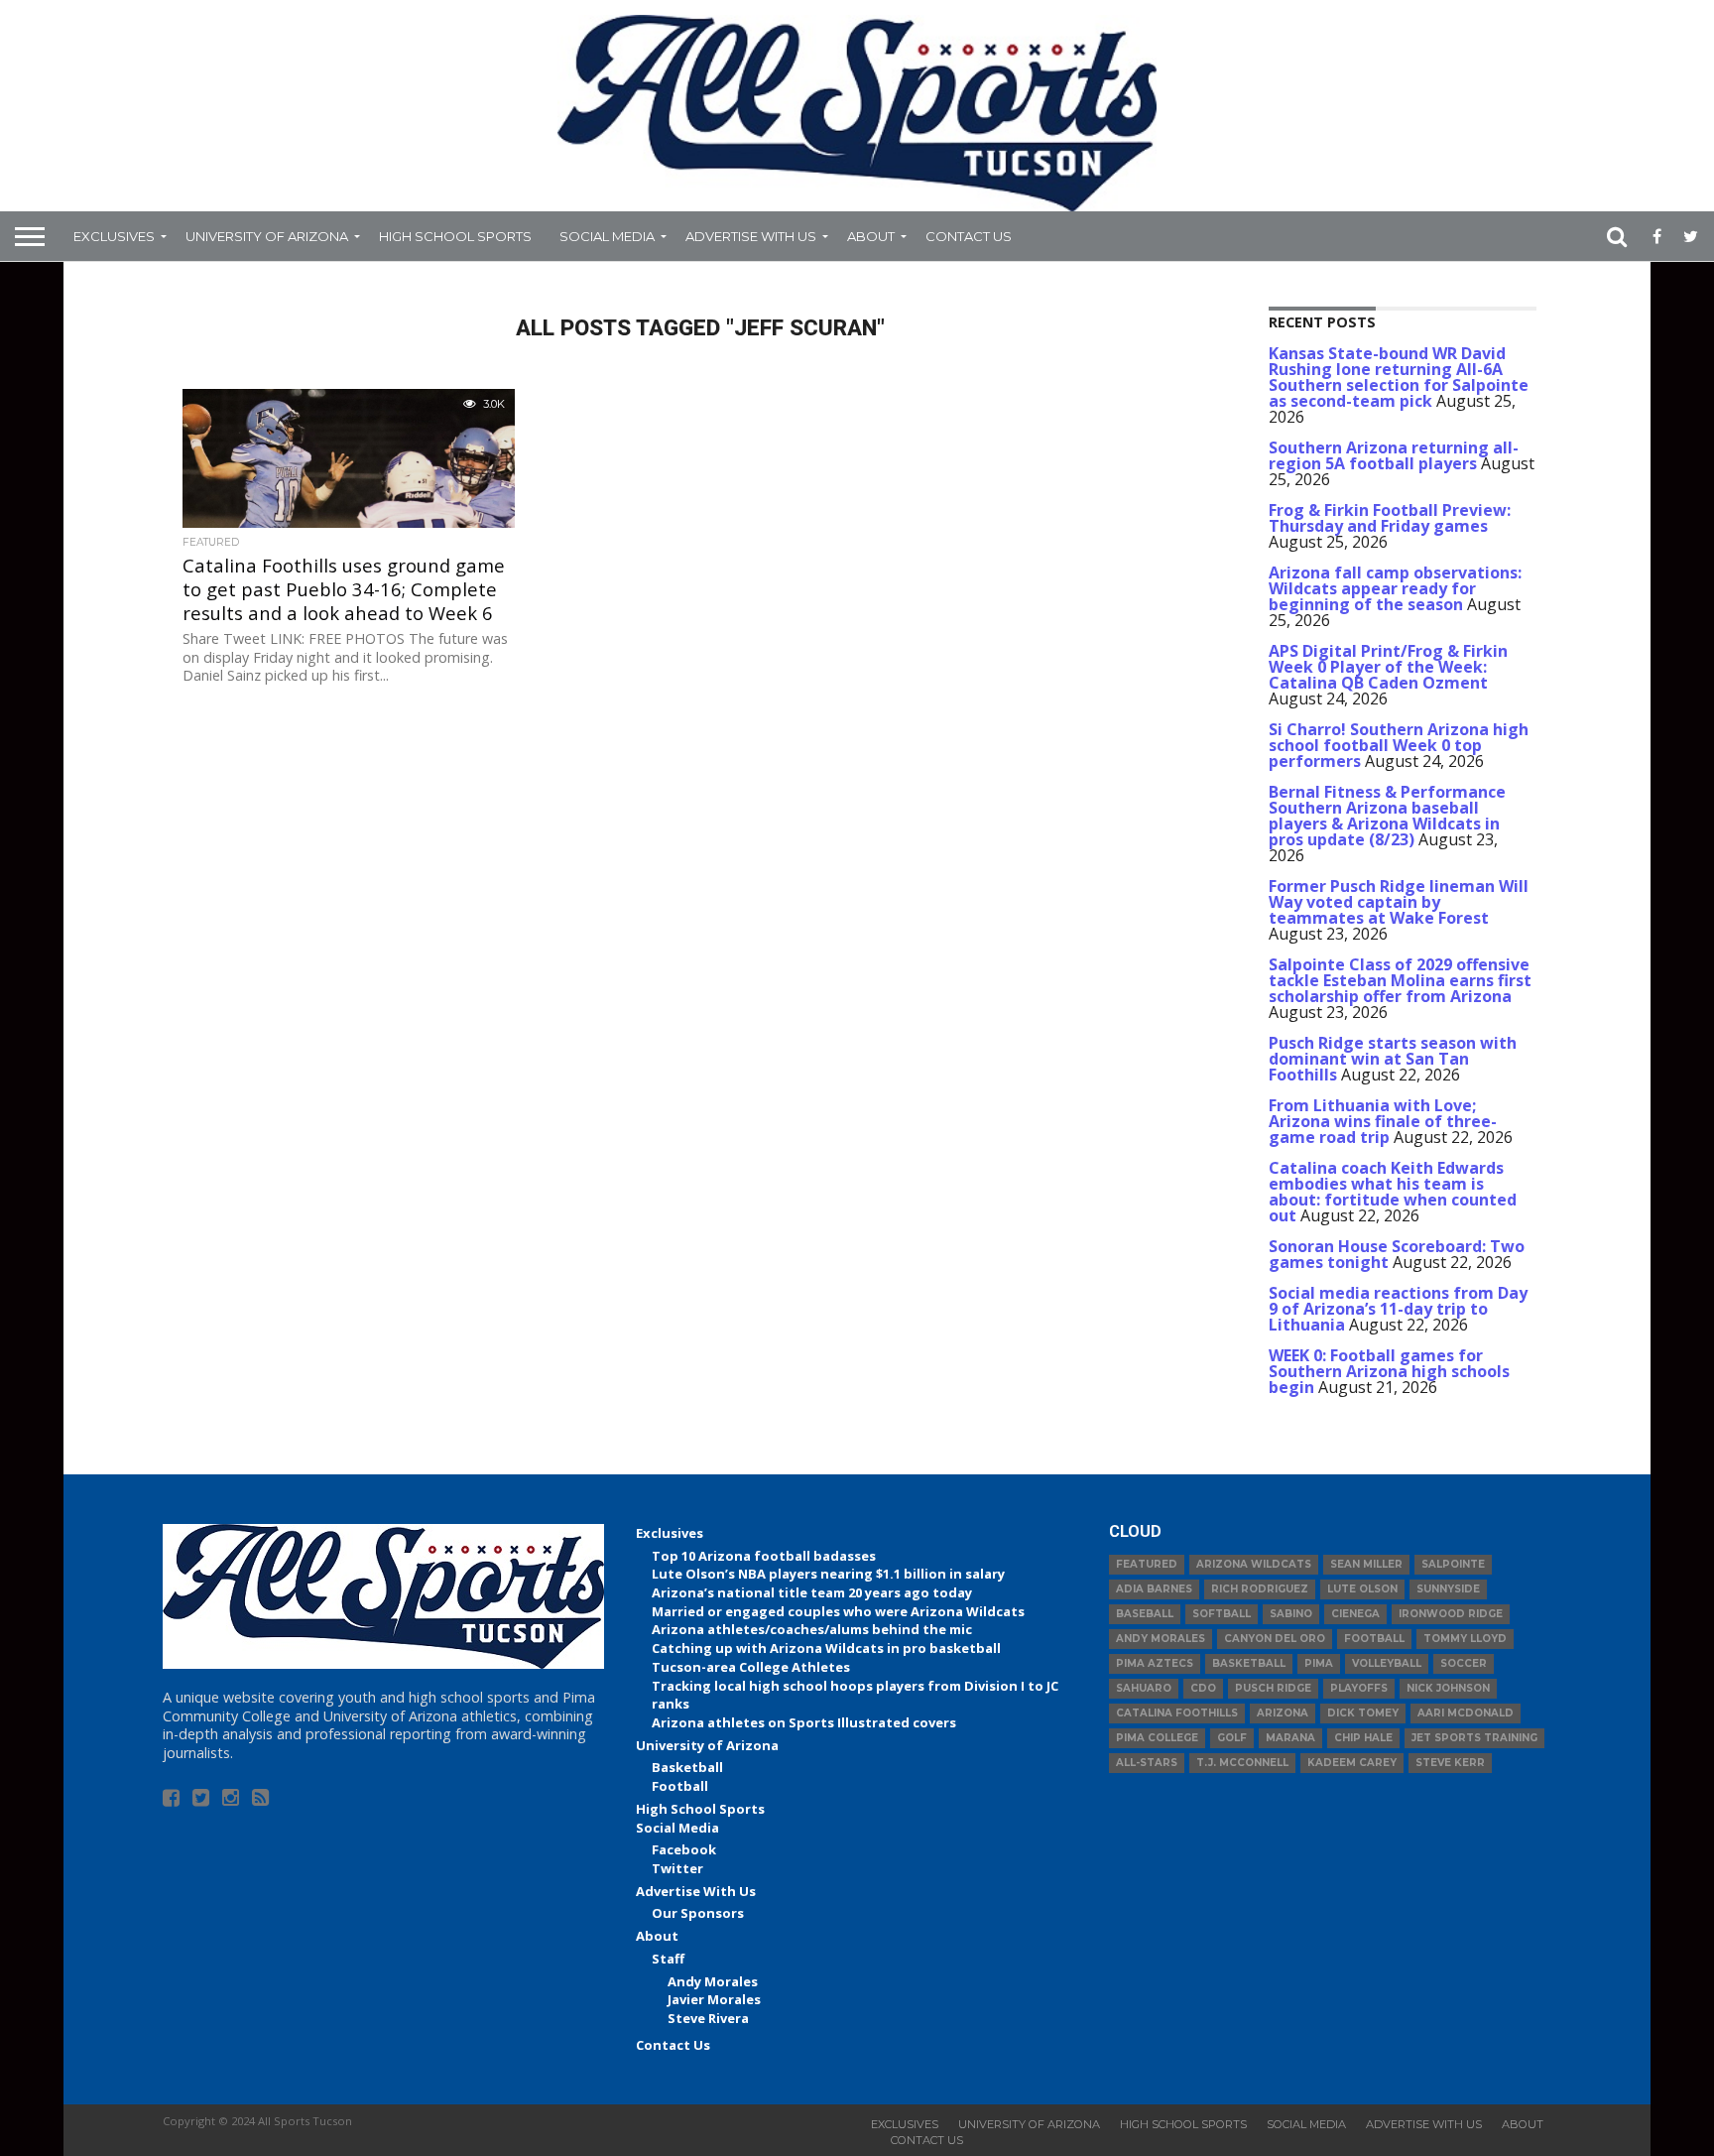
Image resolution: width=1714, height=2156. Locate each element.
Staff (668, 1959)
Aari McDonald (1466, 1713)
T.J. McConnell (1242, 1763)
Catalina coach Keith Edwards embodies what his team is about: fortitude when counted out (1393, 1192)
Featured (1147, 1564)
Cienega (1355, 1614)
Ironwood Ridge (1451, 1614)
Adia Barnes (1154, 1589)
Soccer (1464, 1663)
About (871, 236)
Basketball (687, 1767)
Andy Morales (713, 1981)
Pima (1319, 1663)
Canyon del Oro (1275, 1639)
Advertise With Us (751, 236)
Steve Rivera (708, 2018)
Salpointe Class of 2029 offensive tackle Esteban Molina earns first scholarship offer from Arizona (1400, 980)
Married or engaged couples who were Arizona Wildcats (838, 1611)
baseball (1145, 1614)
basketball (1249, 1663)
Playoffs (1359, 1688)
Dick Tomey (1363, 1713)
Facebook (684, 1849)
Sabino (1291, 1614)
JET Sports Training (1474, 1738)
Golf (1232, 1738)
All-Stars (1147, 1763)
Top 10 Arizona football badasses (764, 1556)
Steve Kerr (1450, 1763)
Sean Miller (1366, 1564)
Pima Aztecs (1155, 1663)
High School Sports (455, 236)
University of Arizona (267, 236)
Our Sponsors (698, 1913)
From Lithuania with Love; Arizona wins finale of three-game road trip (1383, 1121)
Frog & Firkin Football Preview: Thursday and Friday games (1390, 518)
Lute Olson (1362, 1589)
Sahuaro (1144, 1688)
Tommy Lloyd (1465, 1639)
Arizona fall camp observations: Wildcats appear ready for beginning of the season (1395, 588)
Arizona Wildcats (1254, 1564)
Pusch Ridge (1273, 1688)
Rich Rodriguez (1260, 1589)
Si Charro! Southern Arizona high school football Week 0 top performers (1399, 745)
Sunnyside (1448, 1589)
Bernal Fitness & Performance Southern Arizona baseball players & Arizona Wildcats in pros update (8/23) (1387, 816)
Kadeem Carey (1352, 1763)
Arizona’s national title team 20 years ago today (812, 1592)
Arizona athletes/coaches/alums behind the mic (812, 1629)
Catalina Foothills (1177, 1713)
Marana (1290, 1738)
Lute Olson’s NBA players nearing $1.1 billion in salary (828, 1574)
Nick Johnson (1448, 1688)
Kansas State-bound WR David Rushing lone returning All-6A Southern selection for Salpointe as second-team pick (1399, 377)
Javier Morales (714, 1999)
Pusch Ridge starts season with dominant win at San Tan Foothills (1393, 1059)
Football (680, 1786)
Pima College (1157, 1738)
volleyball (1387, 1663)
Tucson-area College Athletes (751, 1667)
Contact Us (969, 236)
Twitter (677, 1868)
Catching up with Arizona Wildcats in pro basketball (826, 1648)
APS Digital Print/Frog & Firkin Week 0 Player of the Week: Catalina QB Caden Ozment (1388, 667)
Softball (1222, 1614)
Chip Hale (1363, 1738)
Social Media (607, 236)
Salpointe (1453, 1564)
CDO (1203, 1688)
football (1374, 1639)
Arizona (1283, 1713)
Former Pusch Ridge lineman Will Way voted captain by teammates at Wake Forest (1399, 902)
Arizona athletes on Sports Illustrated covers (804, 1722)
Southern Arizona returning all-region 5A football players (1394, 455)
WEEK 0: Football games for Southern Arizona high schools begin (1389, 1371)
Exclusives (114, 236)
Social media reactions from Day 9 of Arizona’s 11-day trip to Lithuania (1398, 1309)
